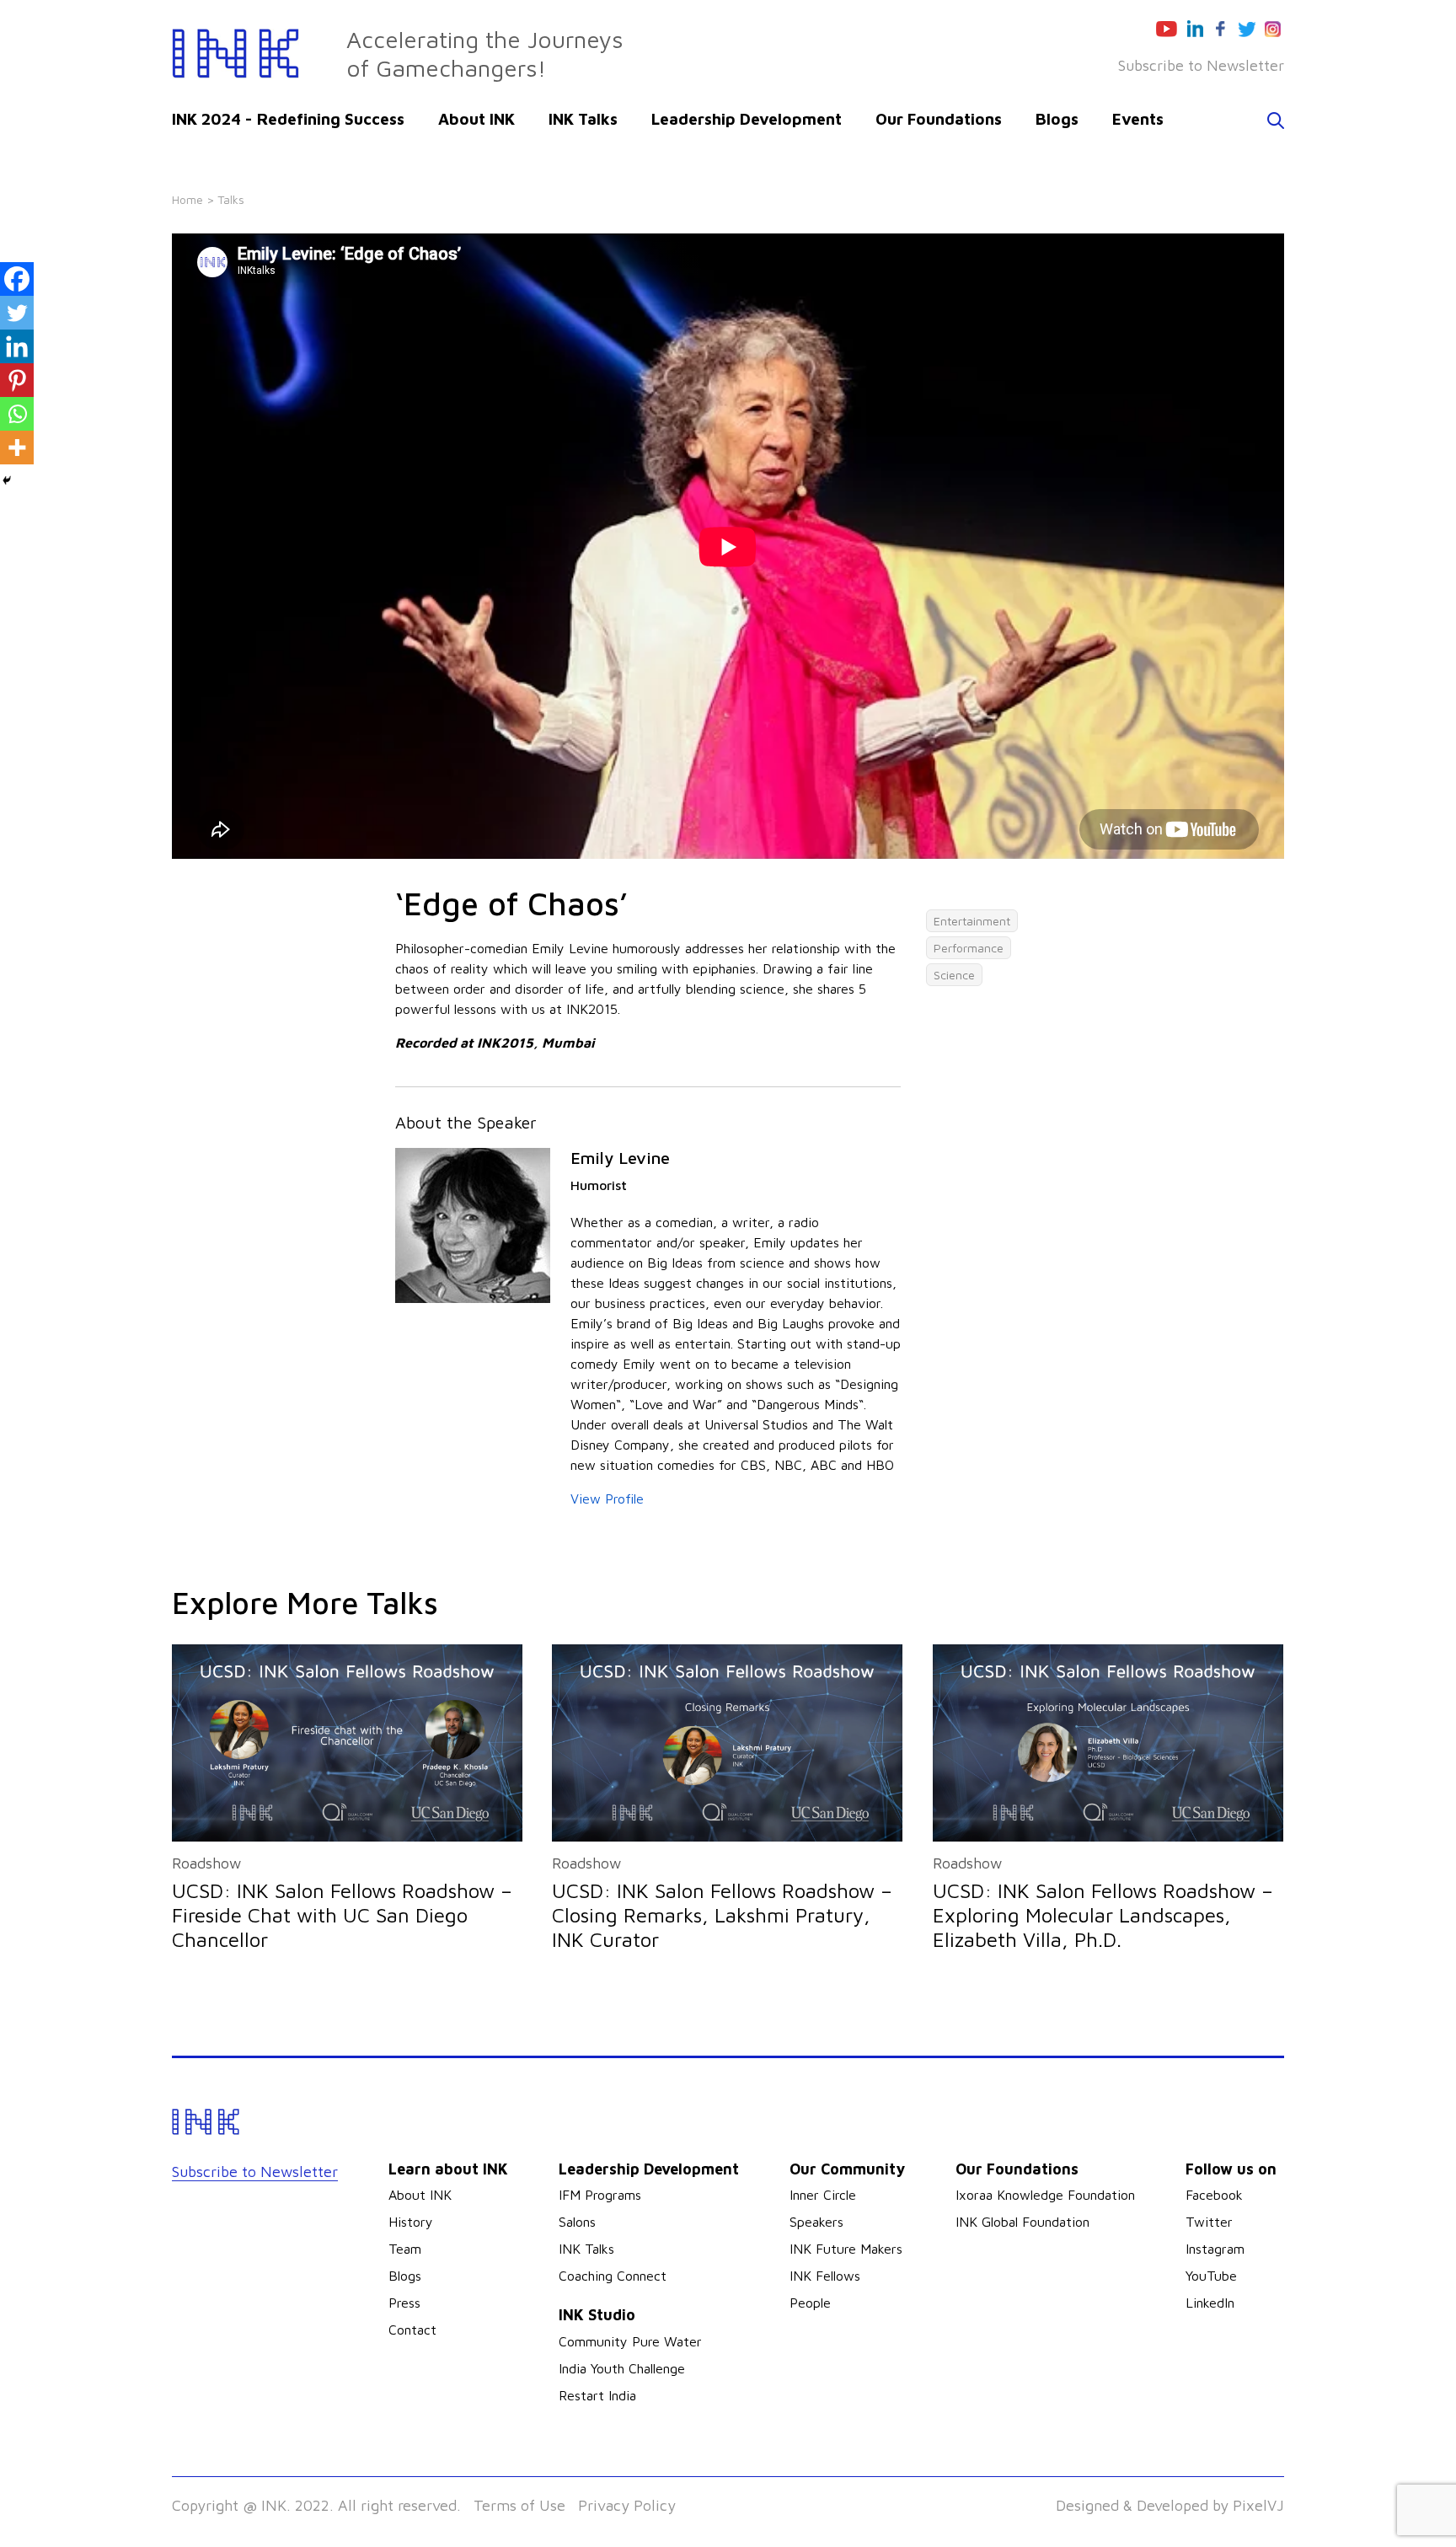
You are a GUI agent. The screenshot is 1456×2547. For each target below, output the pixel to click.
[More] (17, 448)
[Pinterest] (17, 380)
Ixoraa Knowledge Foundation (1045, 2195)
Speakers (816, 2222)
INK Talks (583, 119)
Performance (969, 948)
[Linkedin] (17, 346)
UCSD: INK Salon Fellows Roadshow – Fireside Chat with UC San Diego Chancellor (342, 1915)
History (411, 2222)
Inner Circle (823, 2195)
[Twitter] (17, 313)
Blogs (1057, 119)
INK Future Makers (846, 2249)
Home (187, 199)
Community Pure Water (630, 2341)
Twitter (1209, 2222)
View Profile (607, 1499)
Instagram (1215, 2249)
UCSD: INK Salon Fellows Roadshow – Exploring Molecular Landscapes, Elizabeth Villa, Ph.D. (1103, 1915)
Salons (577, 2222)
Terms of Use (519, 2505)
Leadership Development (747, 119)
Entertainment (972, 921)
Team (405, 2249)
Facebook (1214, 2195)
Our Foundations (939, 119)
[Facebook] (17, 279)
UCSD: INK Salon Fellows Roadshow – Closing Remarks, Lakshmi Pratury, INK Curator (722, 1915)
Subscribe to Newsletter (1201, 65)
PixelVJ (1258, 2505)
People (810, 2303)
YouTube (1211, 2276)
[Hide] (7, 480)
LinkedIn (1210, 2303)
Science (954, 975)
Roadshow (206, 1863)
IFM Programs (600, 2195)
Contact (412, 2330)
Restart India (597, 2395)
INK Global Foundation (1022, 2222)
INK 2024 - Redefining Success (288, 119)
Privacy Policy (627, 2505)
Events (1138, 119)
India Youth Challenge (622, 2368)
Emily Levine (620, 1158)
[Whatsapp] (17, 414)
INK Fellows (825, 2276)
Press (404, 2303)
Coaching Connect (613, 2276)
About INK (476, 119)
